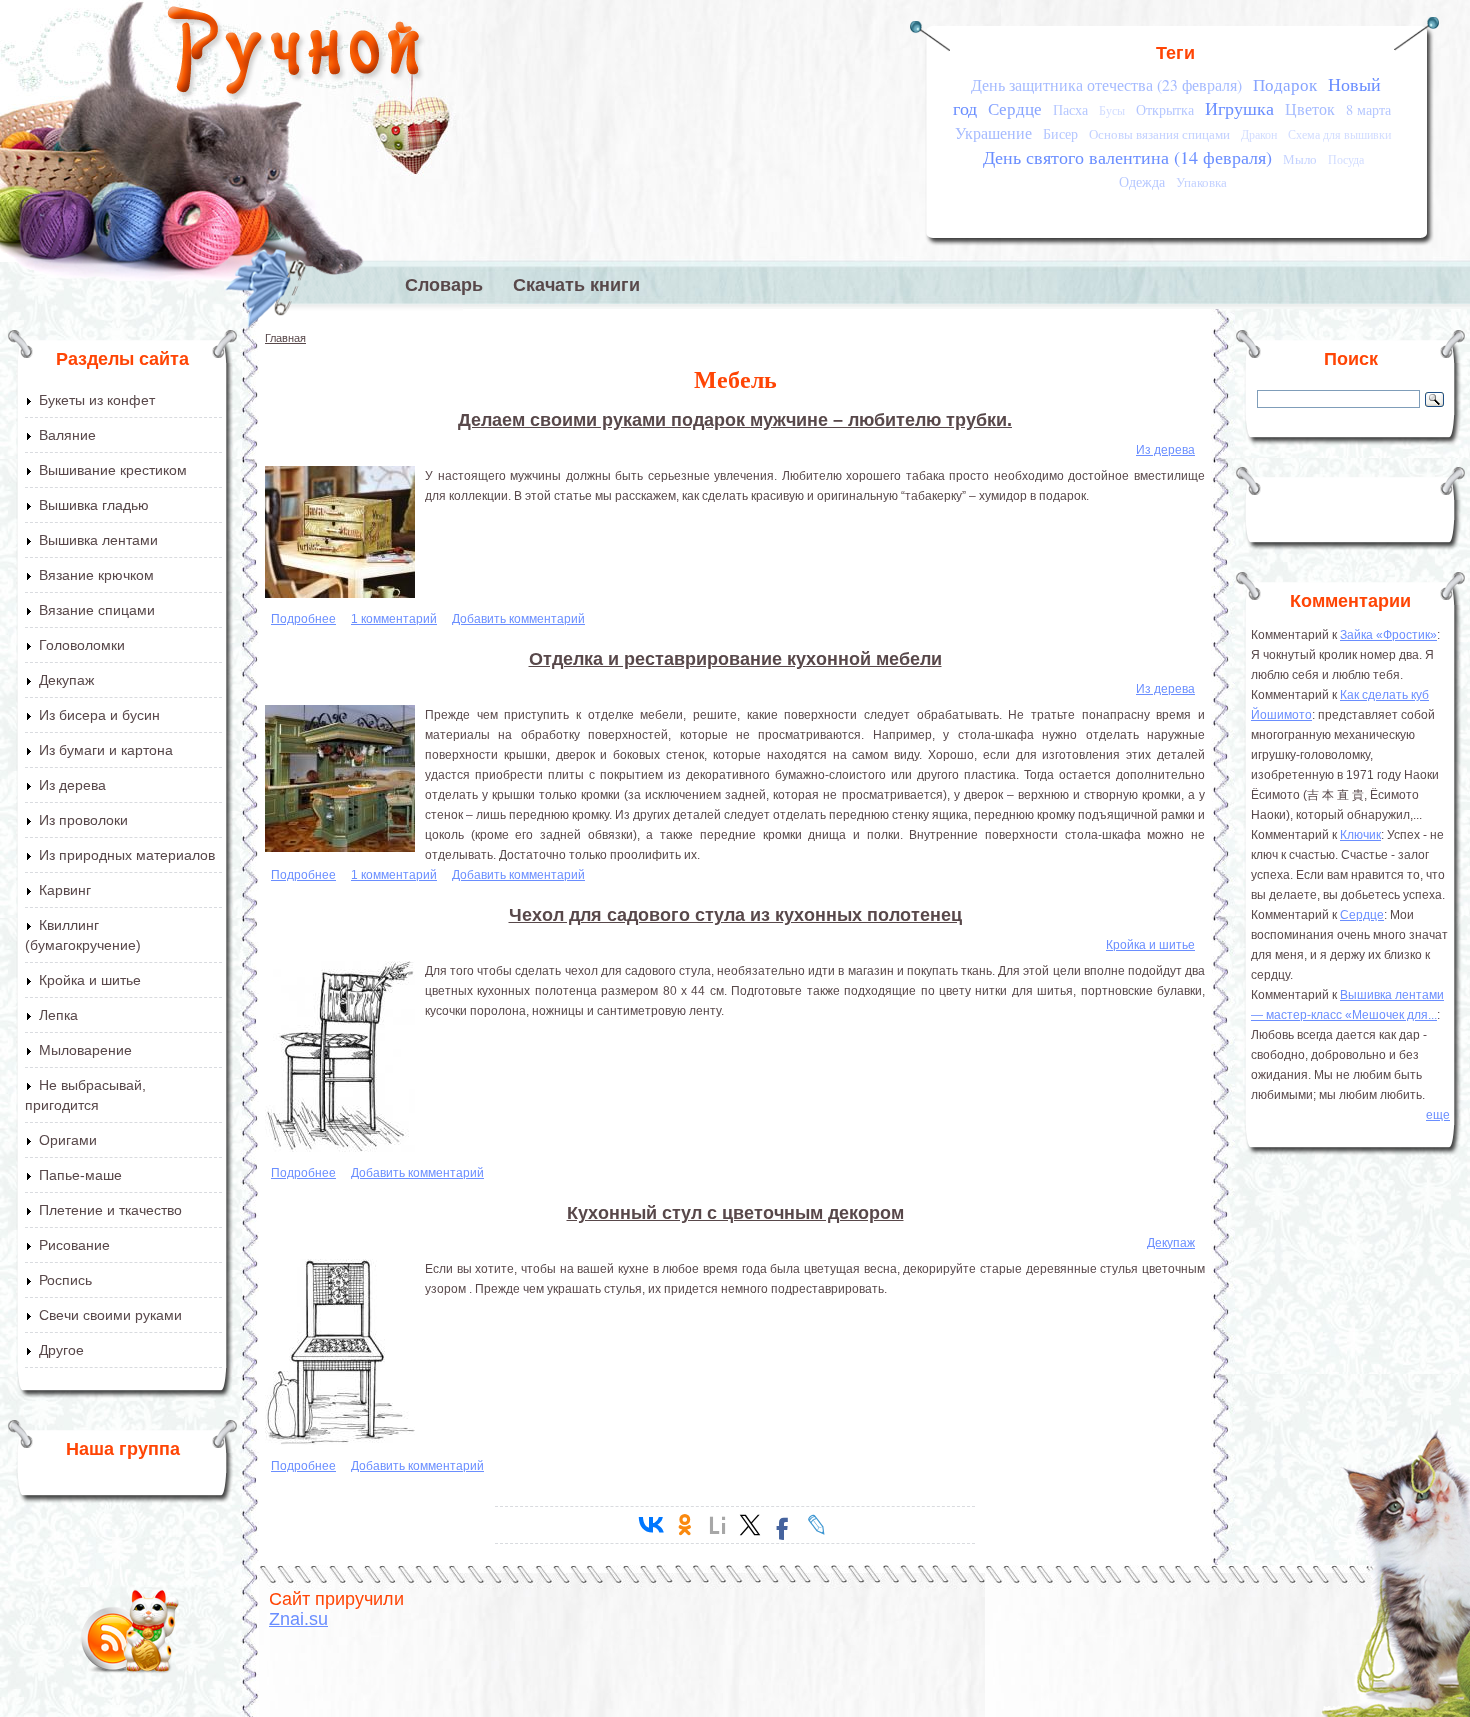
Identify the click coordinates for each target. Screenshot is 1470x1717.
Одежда (1142, 181)
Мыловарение (85, 1050)
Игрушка (1239, 108)
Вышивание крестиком (113, 470)
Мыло (1300, 159)
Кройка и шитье (90, 980)
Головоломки (82, 645)
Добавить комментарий (518, 619)
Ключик (1360, 835)
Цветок (1310, 109)
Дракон (1259, 134)
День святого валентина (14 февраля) (1127, 157)
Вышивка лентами (98, 540)
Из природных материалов (127, 855)
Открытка (1165, 109)
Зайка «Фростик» (1388, 635)
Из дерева (72, 785)
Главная (285, 338)
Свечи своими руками (110, 1315)
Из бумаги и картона (106, 750)
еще (1438, 1115)
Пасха (1070, 109)
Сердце (1015, 108)
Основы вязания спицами (1159, 134)
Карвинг (65, 890)
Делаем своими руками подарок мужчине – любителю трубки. (735, 420)
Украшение (993, 133)
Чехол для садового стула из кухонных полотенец (735, 915)
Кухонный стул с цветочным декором (735, 1213)
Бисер (1060, 133)
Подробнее (303, 619)
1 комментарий (394, 619)
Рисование (74, 1245)
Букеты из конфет (97, 400)
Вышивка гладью (94, 505)
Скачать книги (576, 285)
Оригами (68, 1140)
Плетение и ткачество (110, 1210)
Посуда (1346, 159)
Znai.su (298, 1619)
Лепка (58, 1015)
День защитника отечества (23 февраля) (1106, 85)
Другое (61, 1350)
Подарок (1285, 84)
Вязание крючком (96, 575)
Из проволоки (83, 820)
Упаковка (1201, 182)
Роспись (65, 1280)
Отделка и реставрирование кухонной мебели (735, 659)
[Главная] (295, 55)
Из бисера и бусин (99, 715)
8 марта (1368, 109)
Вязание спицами (97, 610)
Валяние (67, 435)
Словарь (444, 285)
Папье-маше (80, 1175)
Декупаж (66, 680)
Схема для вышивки (1339, 134)
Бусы (1112, 110)
